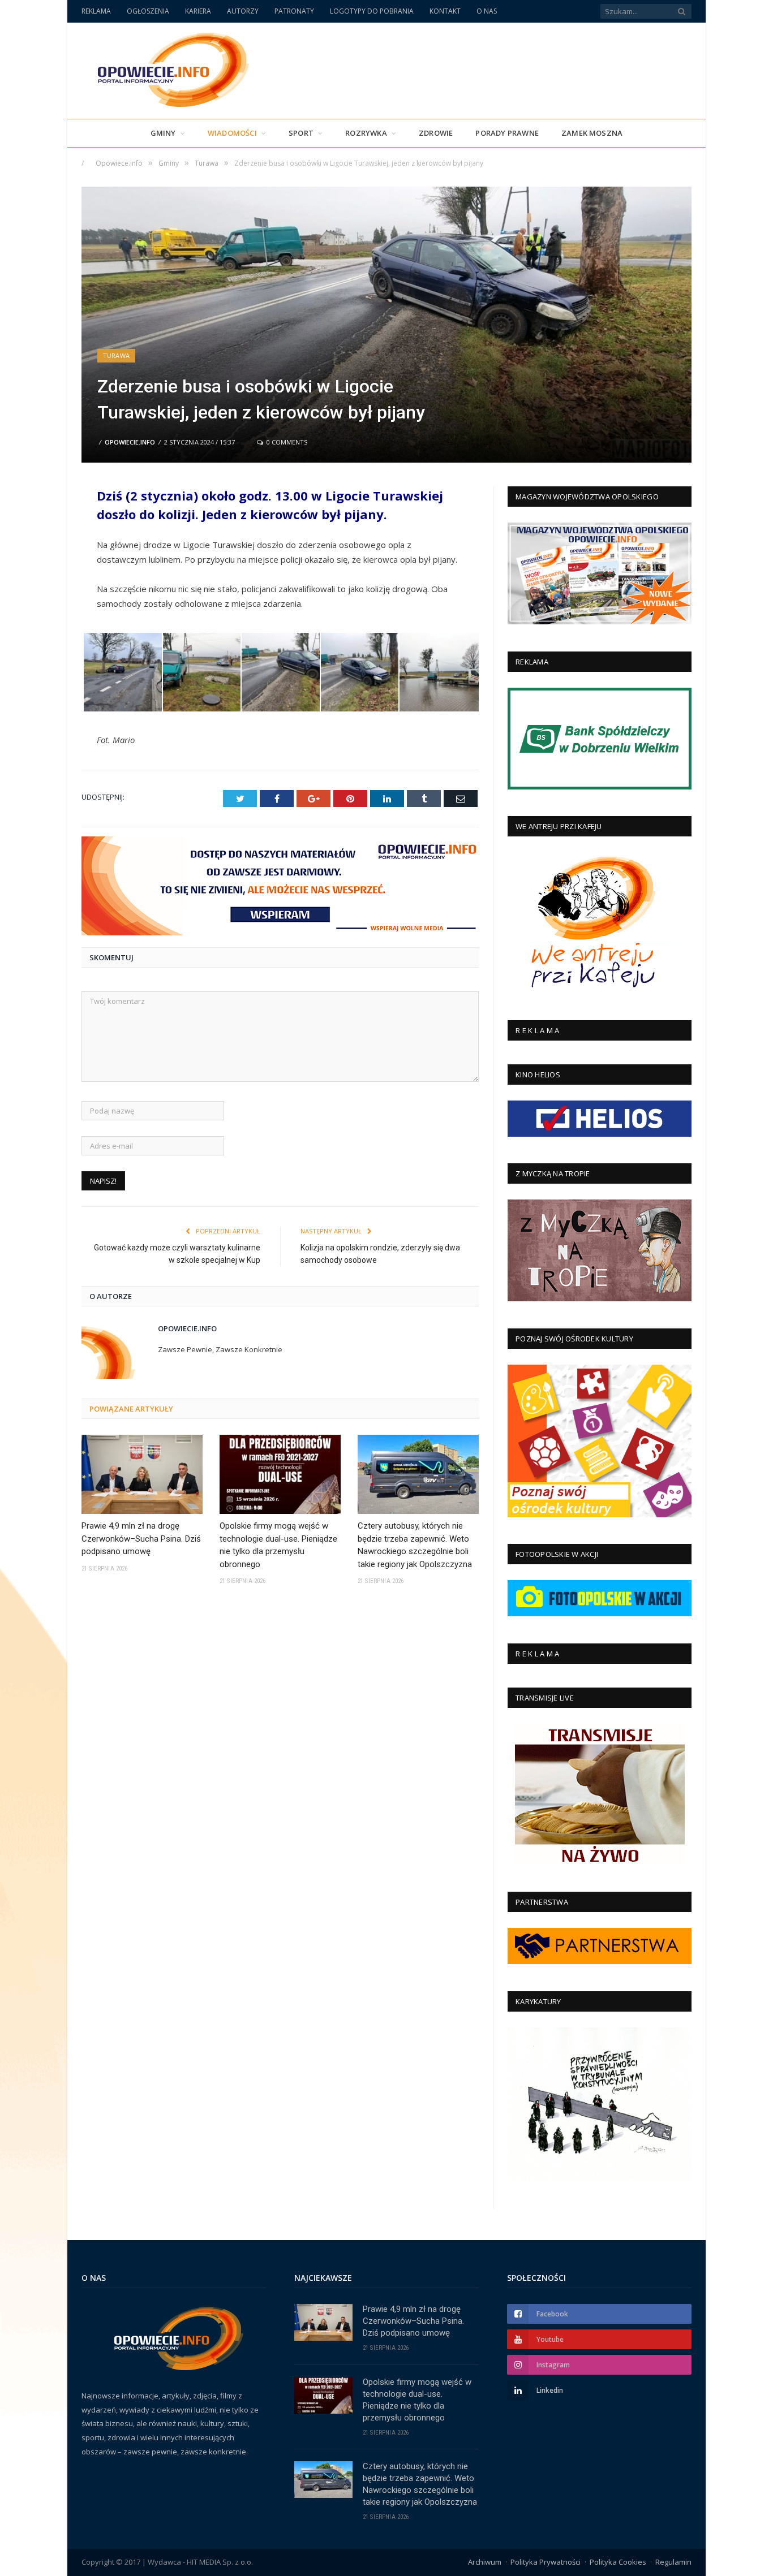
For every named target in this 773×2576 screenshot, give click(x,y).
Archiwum (485, 2562)
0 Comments (286, 442)
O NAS (487, 11)
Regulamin (673, 2562)
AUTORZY (243, 11)
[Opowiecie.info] (167, 68)
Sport (301, 133)
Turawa (116, 355)
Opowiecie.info (130, 442)
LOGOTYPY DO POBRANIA (372, 11)
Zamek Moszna (592, 133)
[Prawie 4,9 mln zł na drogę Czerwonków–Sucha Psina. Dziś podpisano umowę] (142, 1474)
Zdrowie (436, 133)
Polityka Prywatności (546, 2562)
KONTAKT (445, 11)
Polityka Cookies (618, 2562)
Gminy (163, 133)
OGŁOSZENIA (148, 11)
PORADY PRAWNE (507, 133)
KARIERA (198, 11)
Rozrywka (366, 133)
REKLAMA (96, 11)
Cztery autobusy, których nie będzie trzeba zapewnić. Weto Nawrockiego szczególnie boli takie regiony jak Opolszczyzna (415, 1545)
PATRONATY (294, 11)
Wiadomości (232, 133)
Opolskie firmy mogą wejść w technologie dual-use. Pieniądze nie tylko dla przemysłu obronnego (278, 1545)
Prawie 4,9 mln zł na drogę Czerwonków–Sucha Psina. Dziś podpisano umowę (141, 1539)
